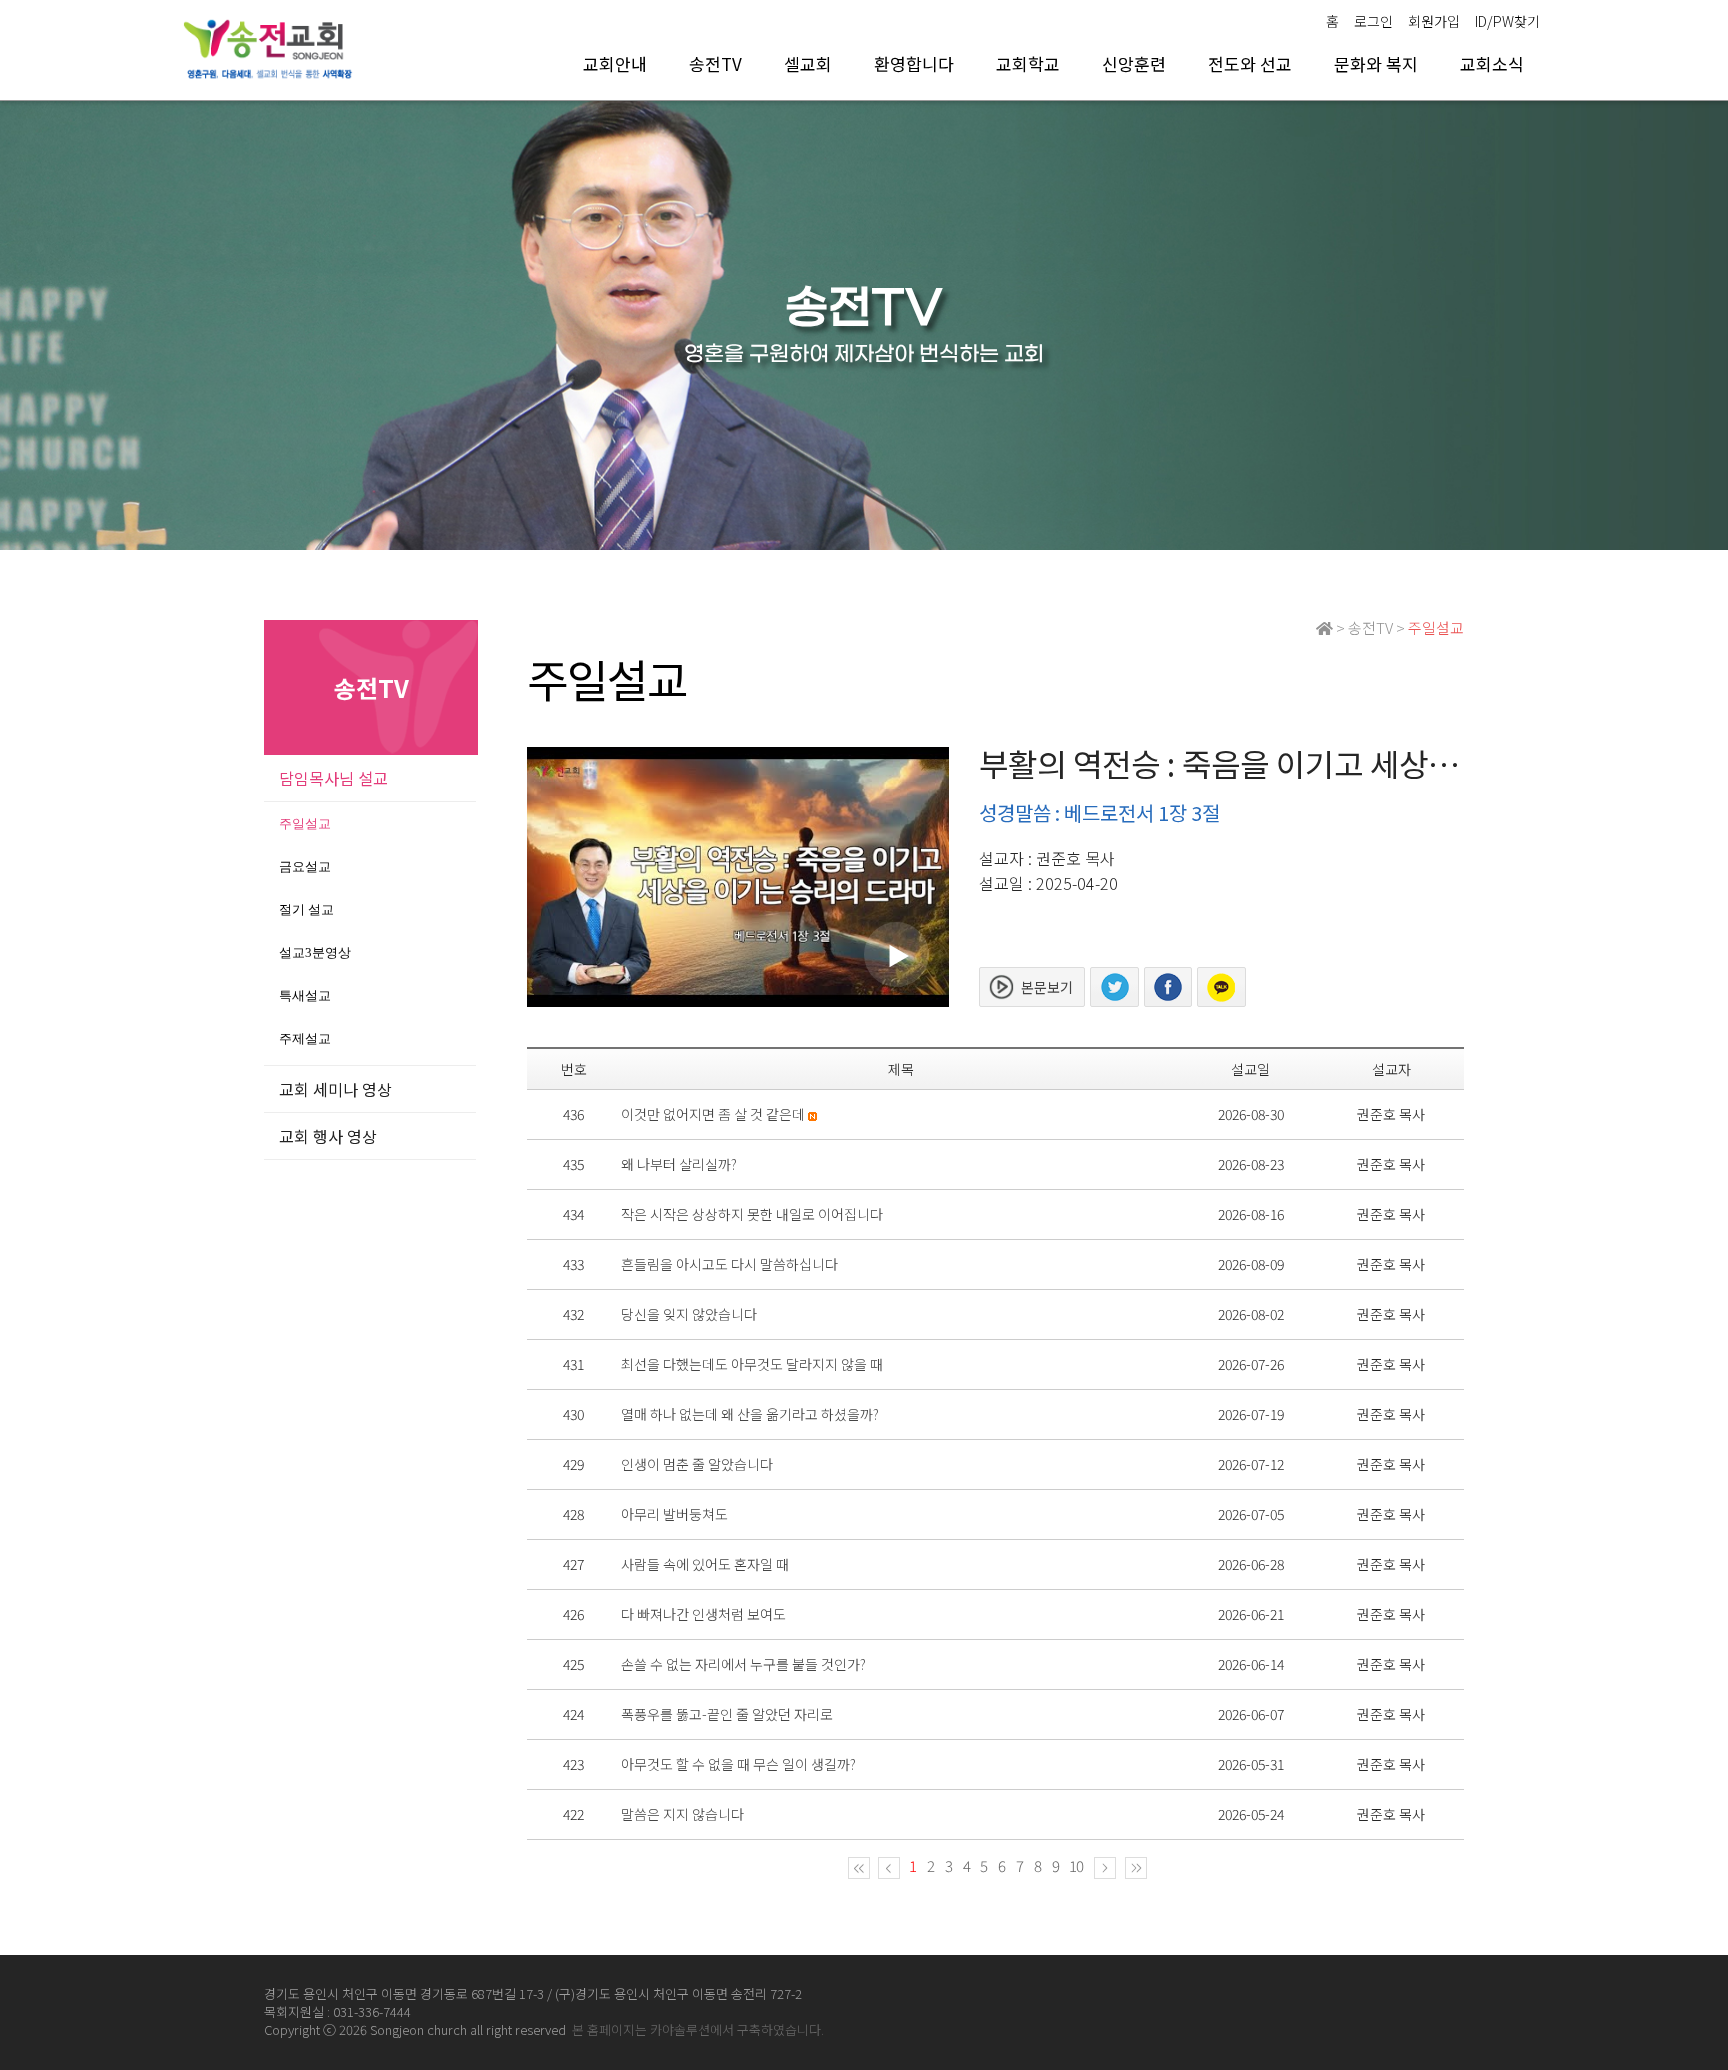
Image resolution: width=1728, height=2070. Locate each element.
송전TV (715, 63)
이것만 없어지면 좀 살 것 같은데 (713, 1114)
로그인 (1373, 21)
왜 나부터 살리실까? (679, 1164)
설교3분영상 (315, 952)
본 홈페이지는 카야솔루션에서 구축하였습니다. (698, 2029)
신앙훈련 (1134, 63)
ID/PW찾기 (1507, 21)
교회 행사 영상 (328, 1136)
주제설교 (305, 1038)
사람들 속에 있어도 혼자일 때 (705, 1564)
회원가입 (1434, 21)
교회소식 (1492, 63)
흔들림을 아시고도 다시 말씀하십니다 (729, 1264)
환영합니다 (914, 63)
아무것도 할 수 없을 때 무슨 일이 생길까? (738, 1764)
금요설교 (305, 866)
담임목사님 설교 (333, 778)
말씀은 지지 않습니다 (682, 1814)
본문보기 (1047, 987)
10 (1076, 1865)
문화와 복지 (1376, 63)
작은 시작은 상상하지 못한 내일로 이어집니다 (752, 1214)
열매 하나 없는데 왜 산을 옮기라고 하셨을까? (750, 1414)
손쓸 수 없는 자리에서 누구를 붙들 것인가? (743, 1664)
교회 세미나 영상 (335, 1089)
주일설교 (305, 823)
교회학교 (1028, 63)
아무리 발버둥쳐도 (674, 1514)
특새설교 (305, 995)
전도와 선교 (1250, 63)
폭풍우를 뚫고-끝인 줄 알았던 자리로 (727, 1714)
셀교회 (808, 63)
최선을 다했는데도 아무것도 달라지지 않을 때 (752, 1364)
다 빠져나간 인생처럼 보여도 (703, 1614)
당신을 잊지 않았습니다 (689, 1314)
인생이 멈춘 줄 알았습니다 (697, 1464)
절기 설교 (306, 909)
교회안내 (615, 63)
